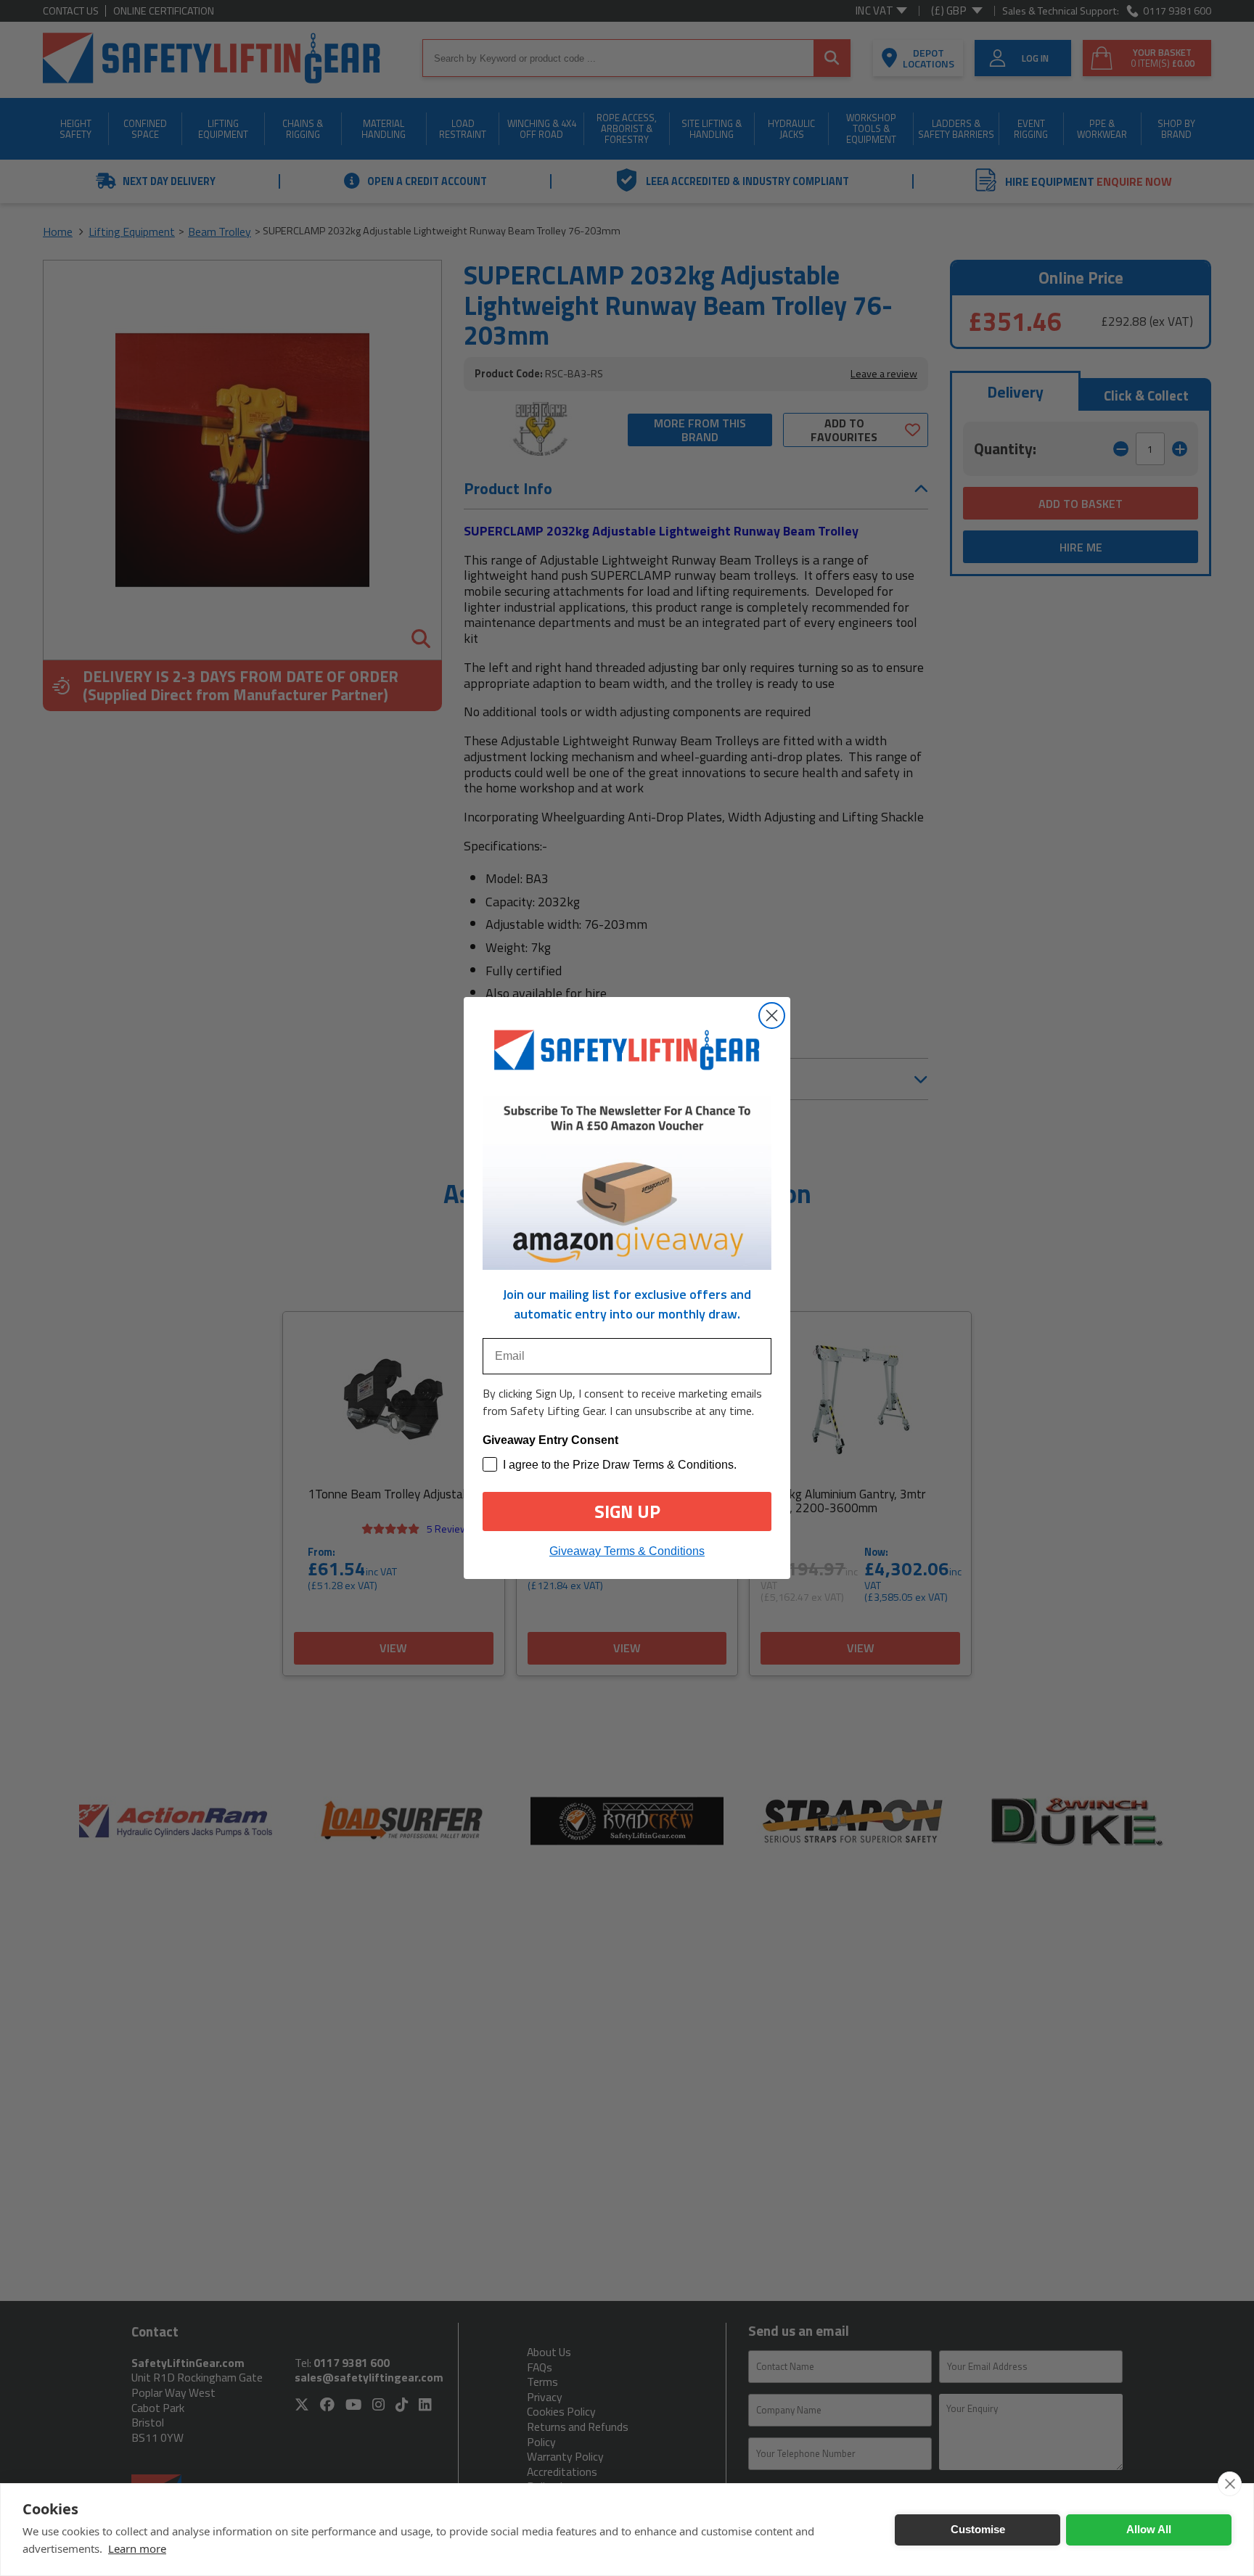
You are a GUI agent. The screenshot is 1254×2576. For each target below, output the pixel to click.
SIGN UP (627, 1511)
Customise (978, 2529)
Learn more (137, 2548)
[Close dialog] (772, 1016)
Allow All (1149, 2529)
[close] (1230, 2484)
